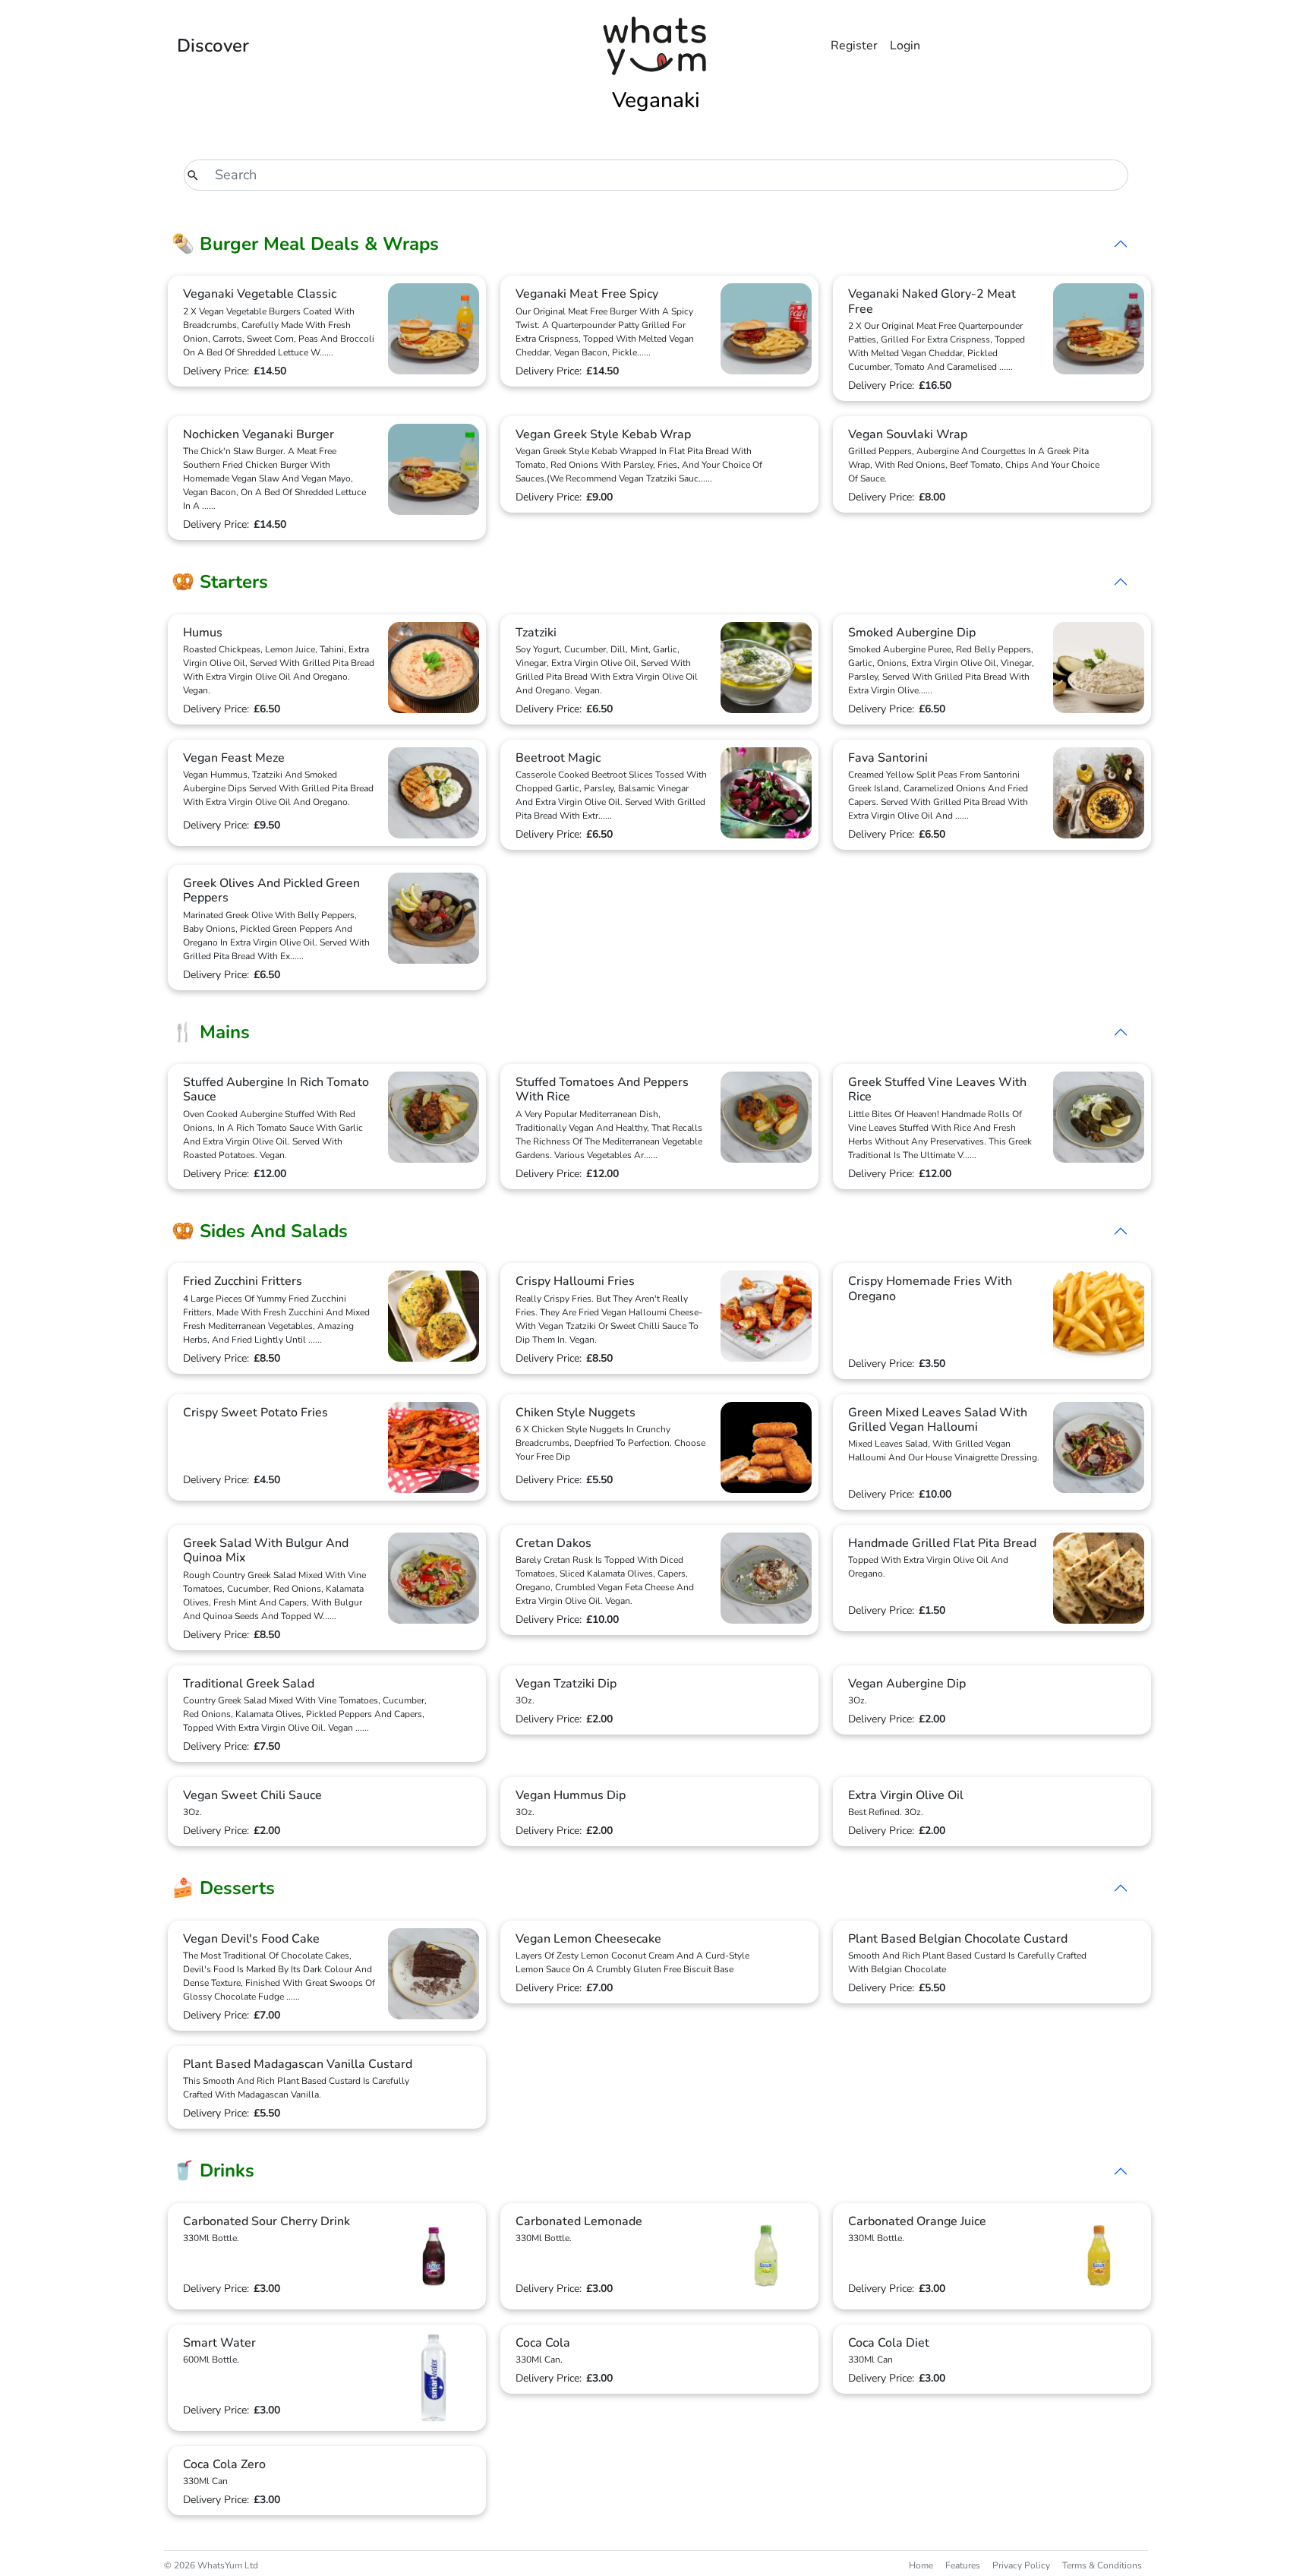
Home (921, 2565)
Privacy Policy (1021, 2565)
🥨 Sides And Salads (260, 1231)
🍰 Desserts (223, 1888)
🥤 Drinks (213, 2170)
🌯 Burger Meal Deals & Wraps (305, 244)
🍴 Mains (211, 1032)
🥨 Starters (220, 582)
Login (905, 46)
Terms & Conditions (1102, 2565)
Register (854, 46)
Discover (213, 46)
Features (963, 2565)
